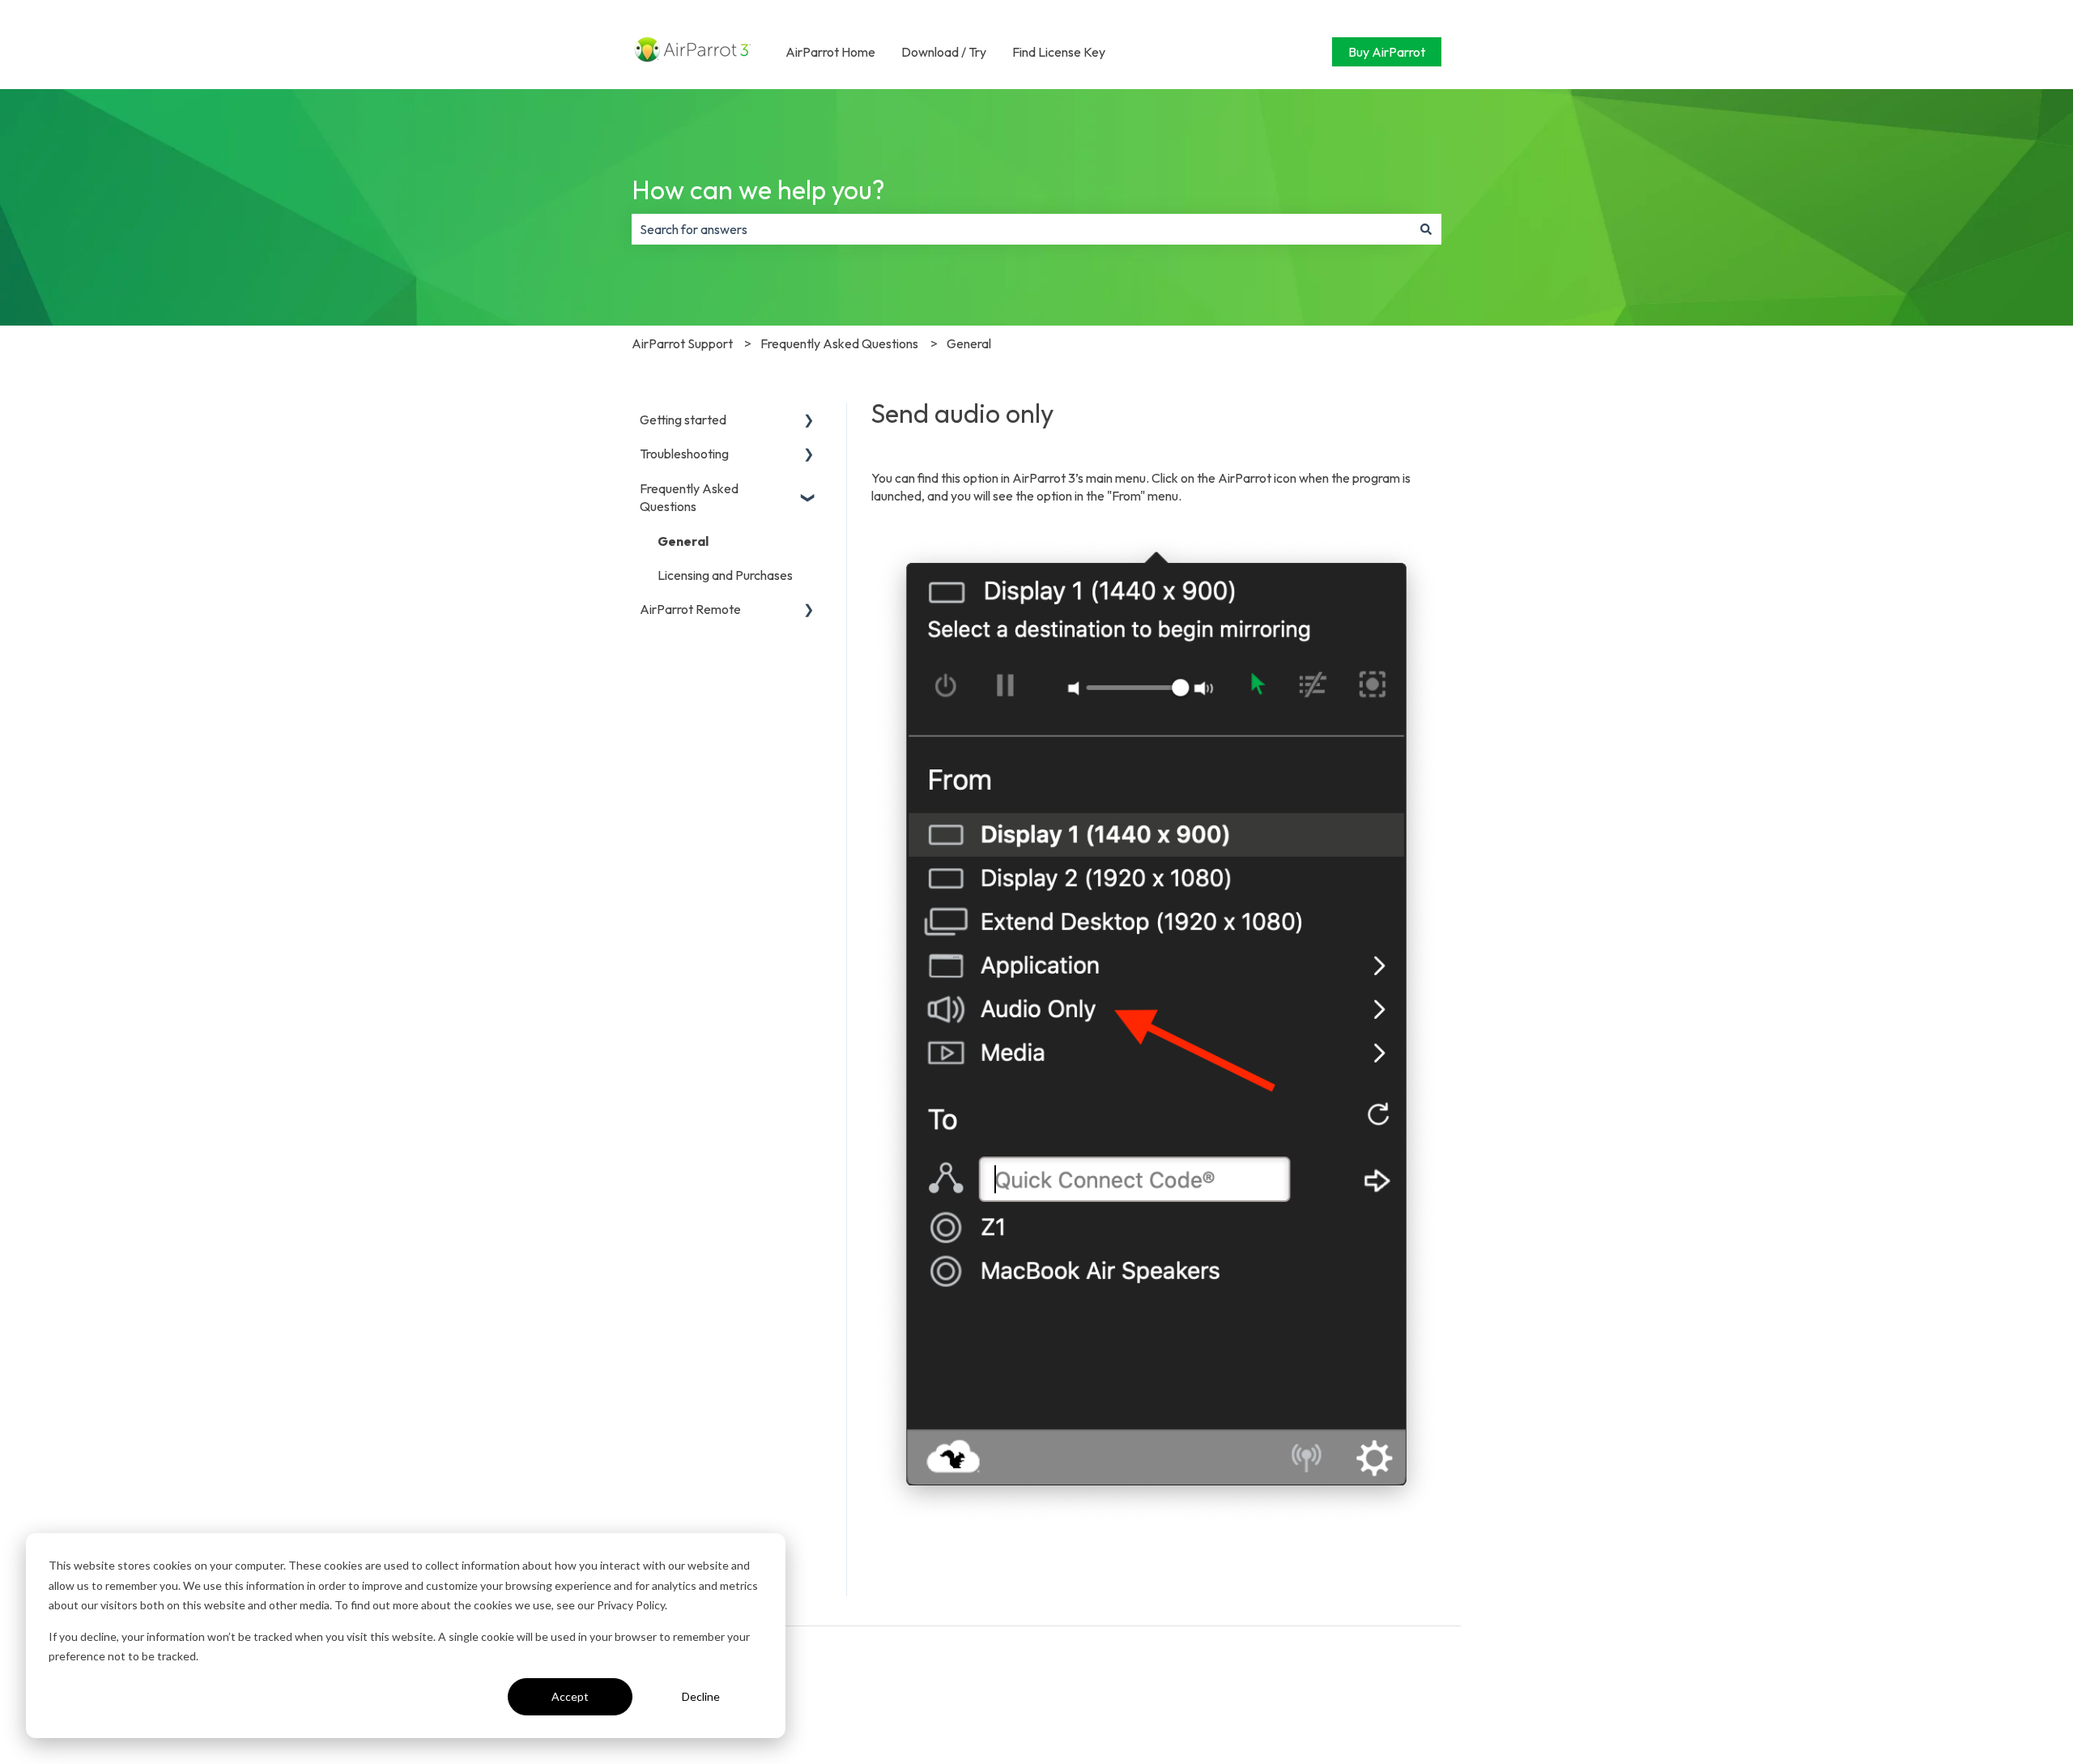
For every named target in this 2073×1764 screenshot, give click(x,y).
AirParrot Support (682, 343)
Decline (701, 1696)
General (969, 343)
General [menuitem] (683, 541)
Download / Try (944, 52)
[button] (809, 421)
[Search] (1426, 229)
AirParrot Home (830, 52)
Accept (570, 1696)
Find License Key (1059, 52)
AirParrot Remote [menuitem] (690, 609)
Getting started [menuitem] (683, 420)
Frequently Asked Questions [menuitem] (689, 497)
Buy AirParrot (1387, 52)
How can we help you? (758, 190)
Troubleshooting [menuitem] (684, 454)
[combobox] (1021, 229)
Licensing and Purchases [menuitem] (725, 575)
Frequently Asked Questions (839, 343)
